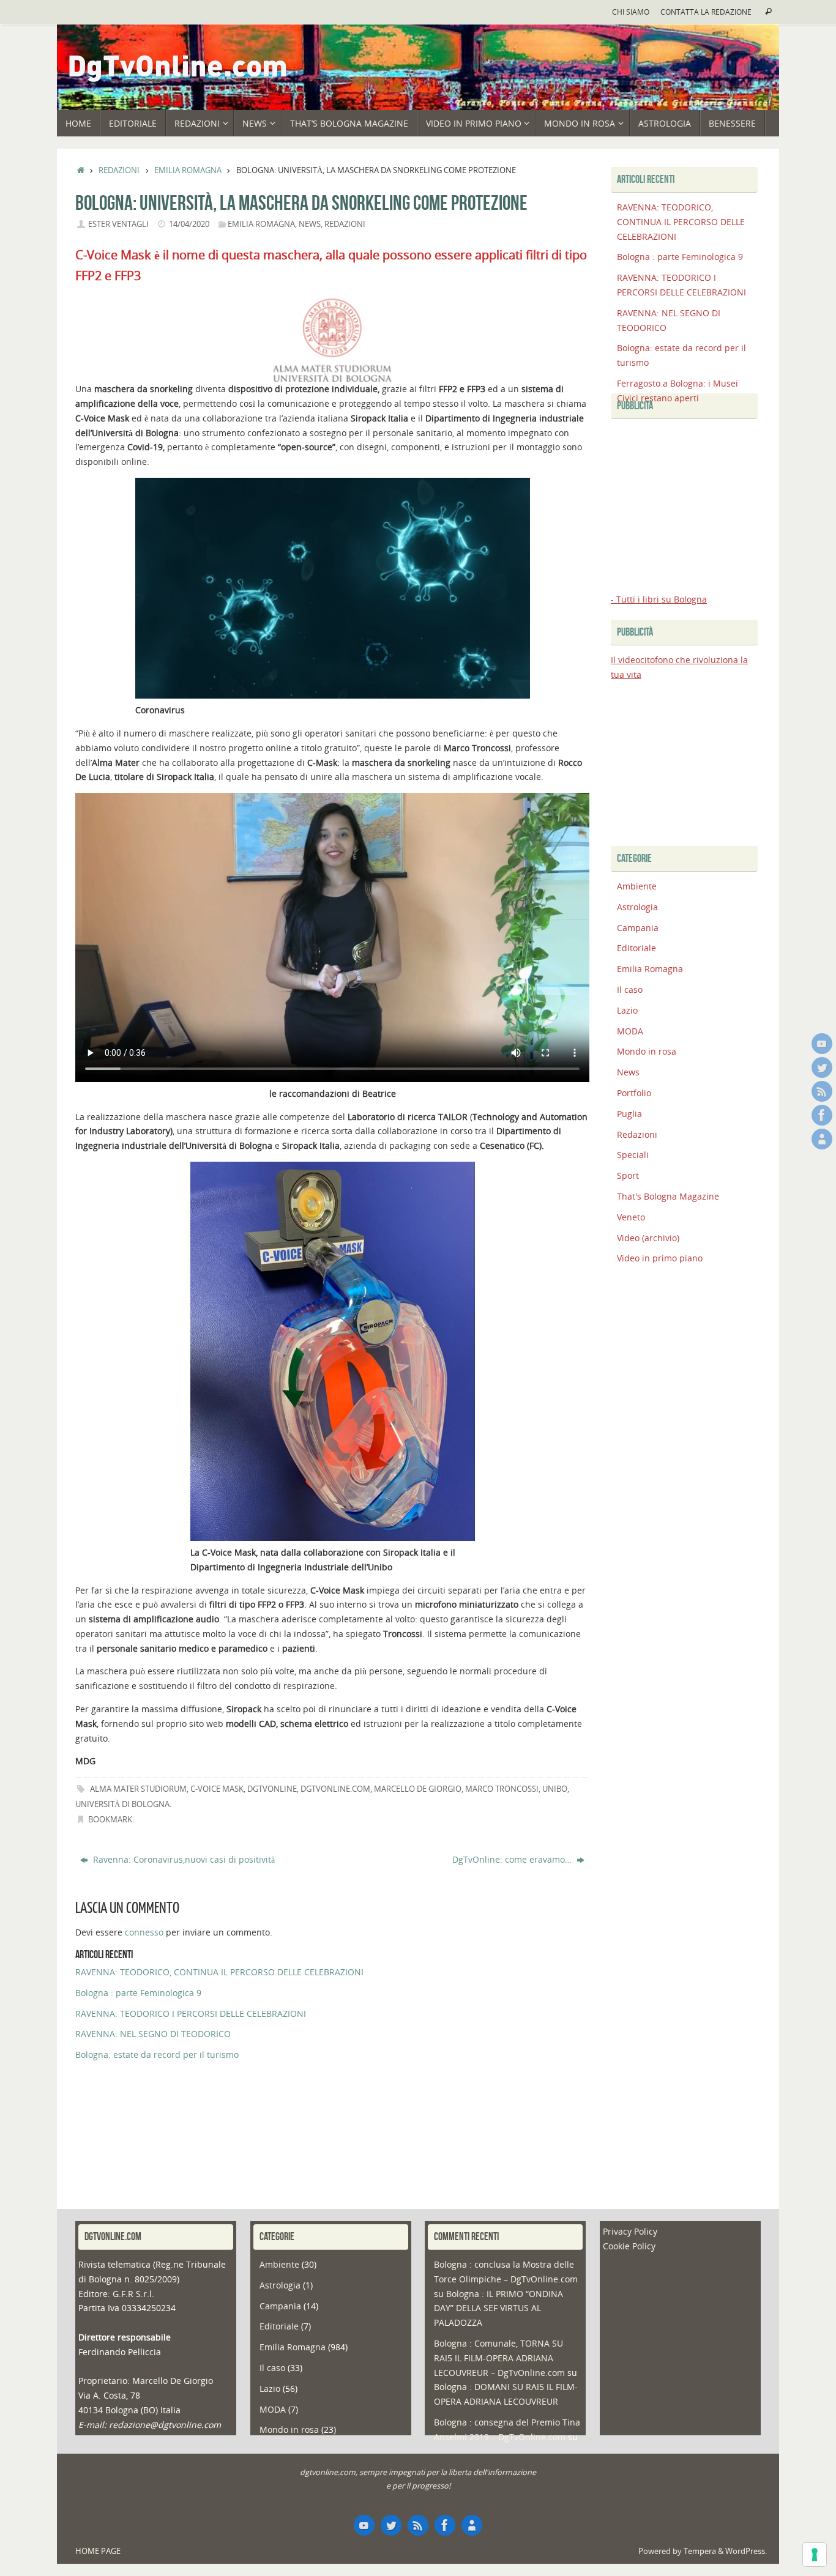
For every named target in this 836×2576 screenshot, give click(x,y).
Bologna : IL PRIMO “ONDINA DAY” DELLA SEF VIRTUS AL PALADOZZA (498, 2308)
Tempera (700, 2551)
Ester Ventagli (118, 224)
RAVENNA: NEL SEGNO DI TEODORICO (153, 2034)
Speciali (633, 1155)
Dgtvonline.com (335, 1789)
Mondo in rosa (647, 1051)
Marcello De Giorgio (418, 1789)
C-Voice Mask (217, 1789)
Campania (638, 928)
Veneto (631, 1217)
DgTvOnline (272, 1789)
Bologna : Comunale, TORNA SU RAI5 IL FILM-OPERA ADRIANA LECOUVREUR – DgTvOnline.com (499, 2358)
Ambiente (637, 886)
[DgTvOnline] (822, 1044)
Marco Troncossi (502, 1789)
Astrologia (637, 907)
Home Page (98, 2551)
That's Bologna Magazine (668, 1196)
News (310, 224)
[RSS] (822, 1091)
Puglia (629, 1114)
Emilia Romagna (188, 170)
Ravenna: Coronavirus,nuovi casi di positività (183, 1859)
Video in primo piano (660, 1258)
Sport (628, 1175)
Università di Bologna (122, 1804)
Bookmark (110, 1820)
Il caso (630, 989)
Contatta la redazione (706, 12)
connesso (144, 1932)
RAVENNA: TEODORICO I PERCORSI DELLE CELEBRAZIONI (191, 2014)
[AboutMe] (822, 1139)
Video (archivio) (648, 1238)
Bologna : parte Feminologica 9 (138, 1993)
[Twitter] (822, 1067)
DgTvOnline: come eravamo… (513, 1859)
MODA (630, 1031)
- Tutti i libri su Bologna (659, 599)
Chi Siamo (631, 12)
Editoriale (636, 948)
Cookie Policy (629, 2246)
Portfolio (634, 1093)
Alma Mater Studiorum (138, 1789)
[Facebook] (822, 1115)
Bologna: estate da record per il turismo (157, 2054)
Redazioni (119, 170)
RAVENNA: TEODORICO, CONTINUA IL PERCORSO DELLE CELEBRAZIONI (219, 1972)
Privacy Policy (630, 2231)
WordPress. (746, 2551)
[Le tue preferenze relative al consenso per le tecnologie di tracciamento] (815, 2555)
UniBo (555, 1789)
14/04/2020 (189, 224)
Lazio (627, 1010)
